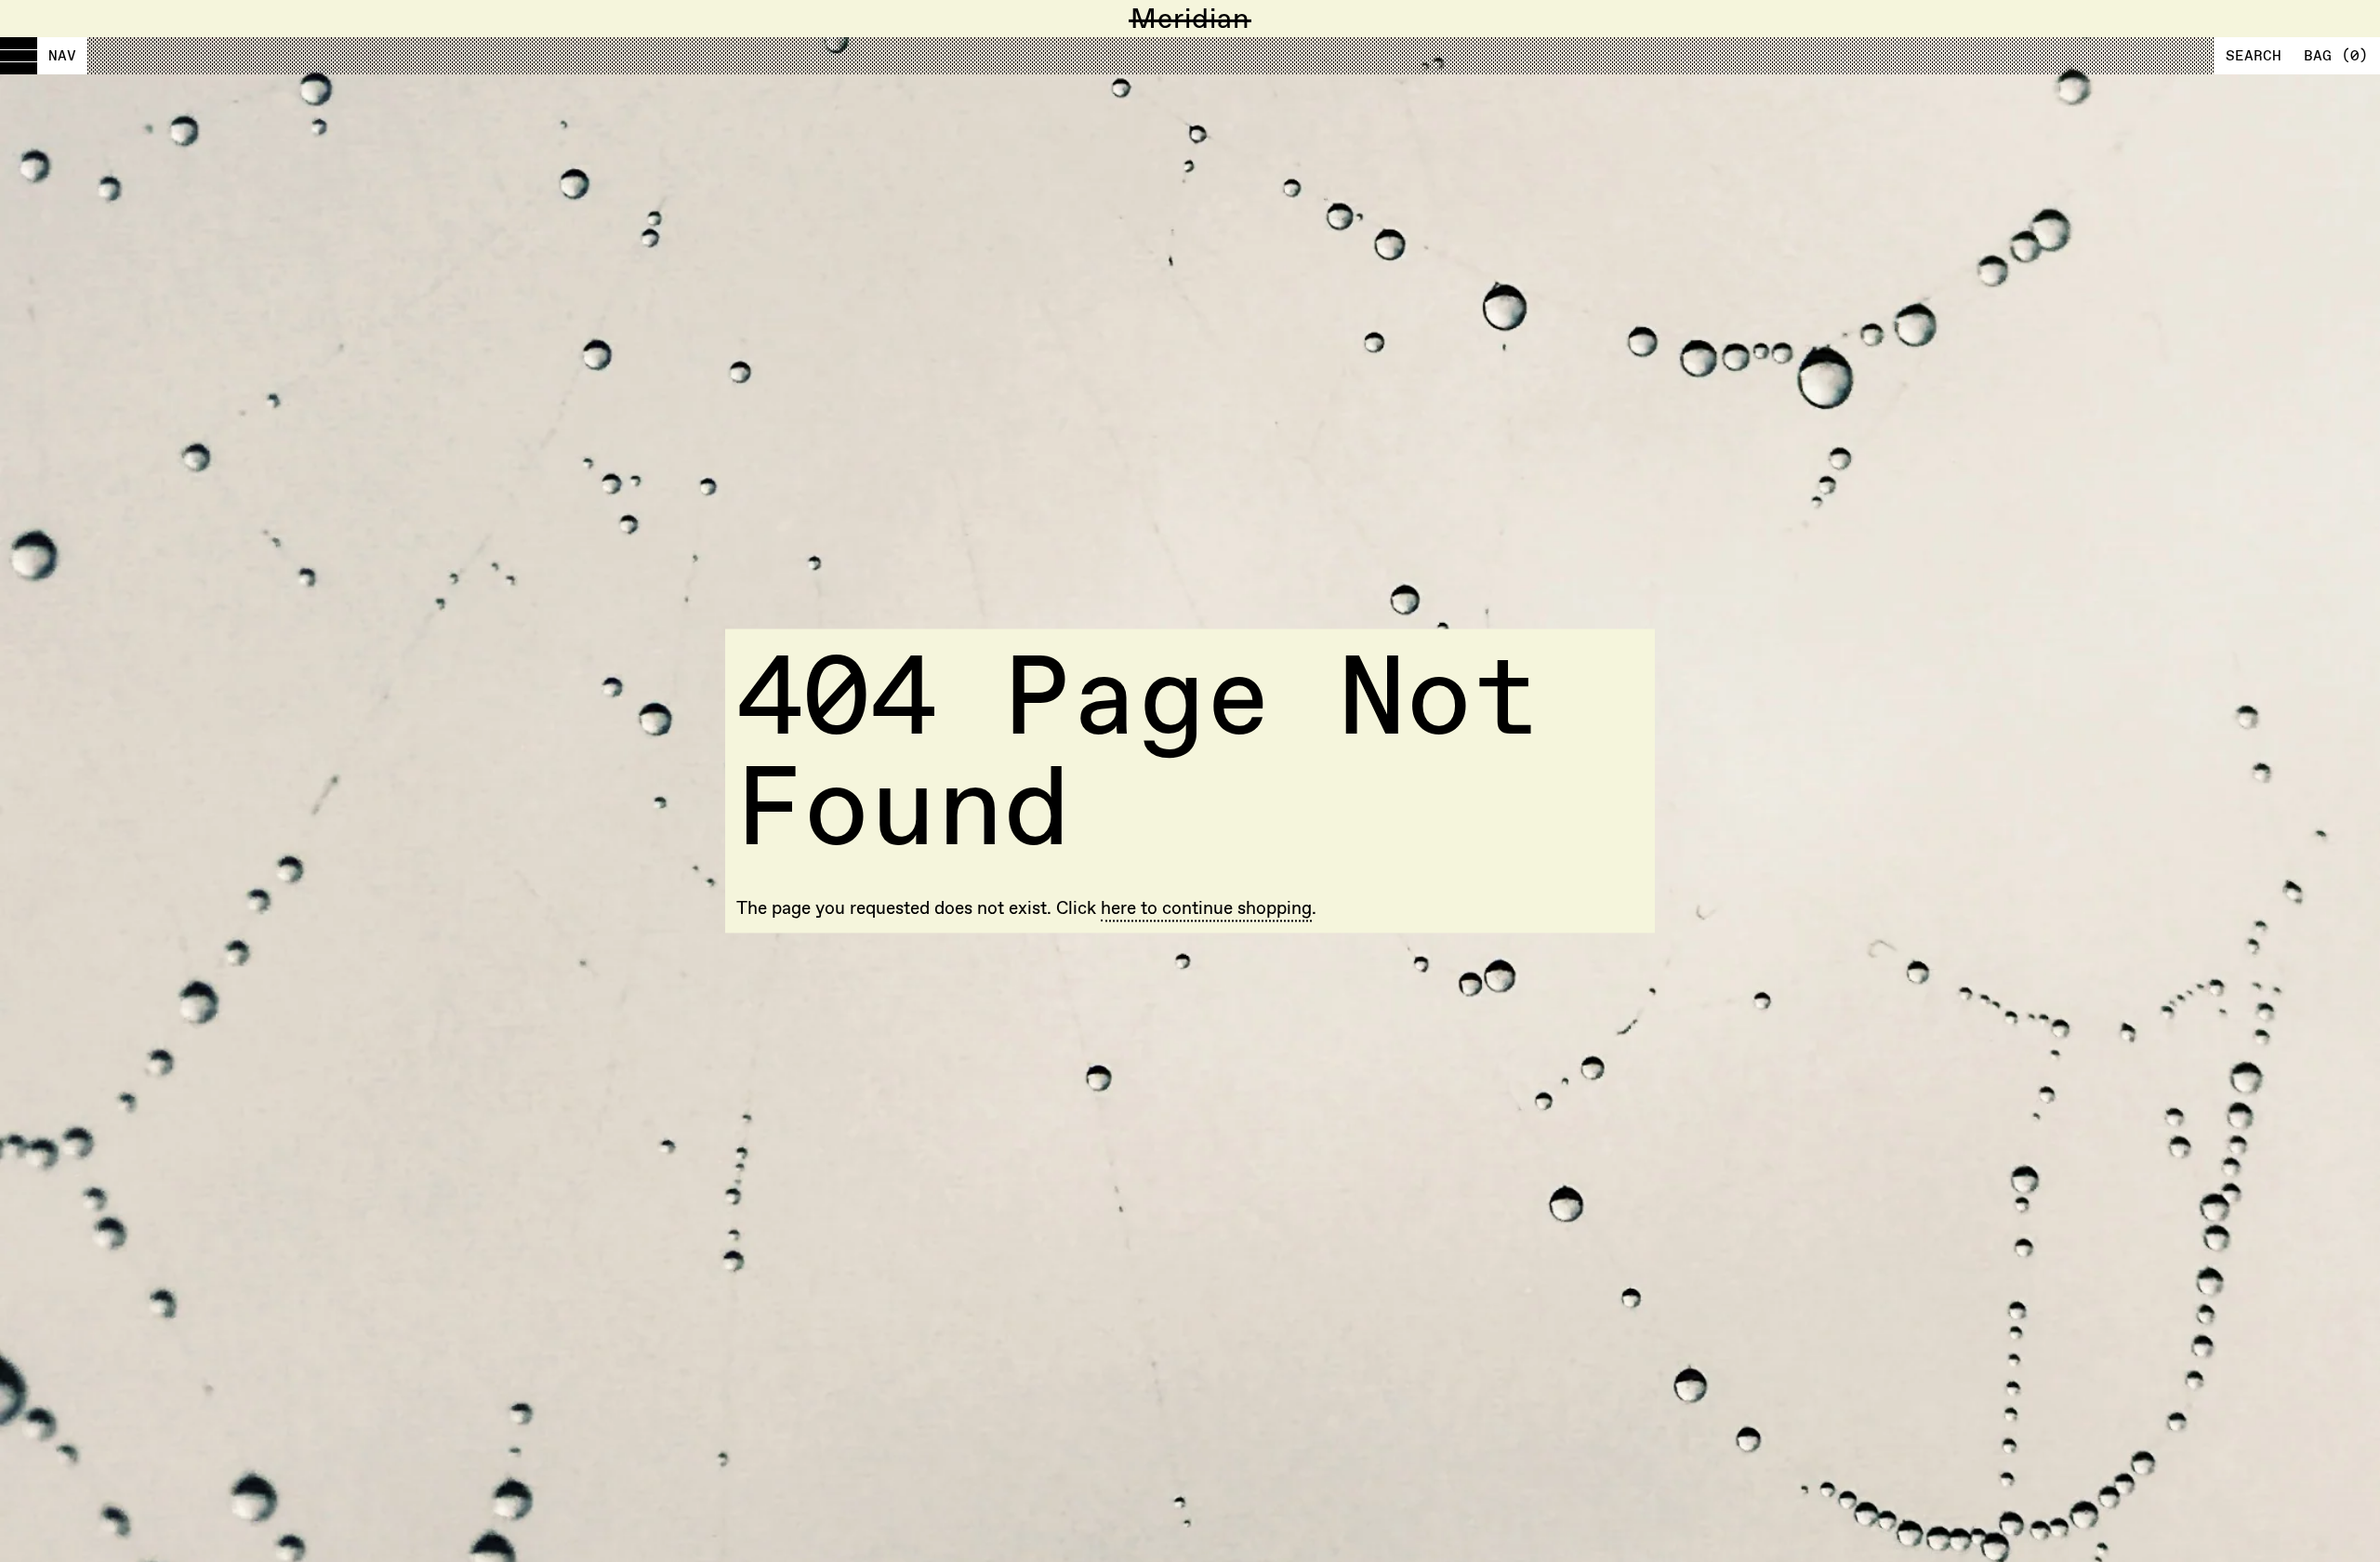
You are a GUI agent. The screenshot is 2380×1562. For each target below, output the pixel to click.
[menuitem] (44, 56)
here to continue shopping (1206, 908)
